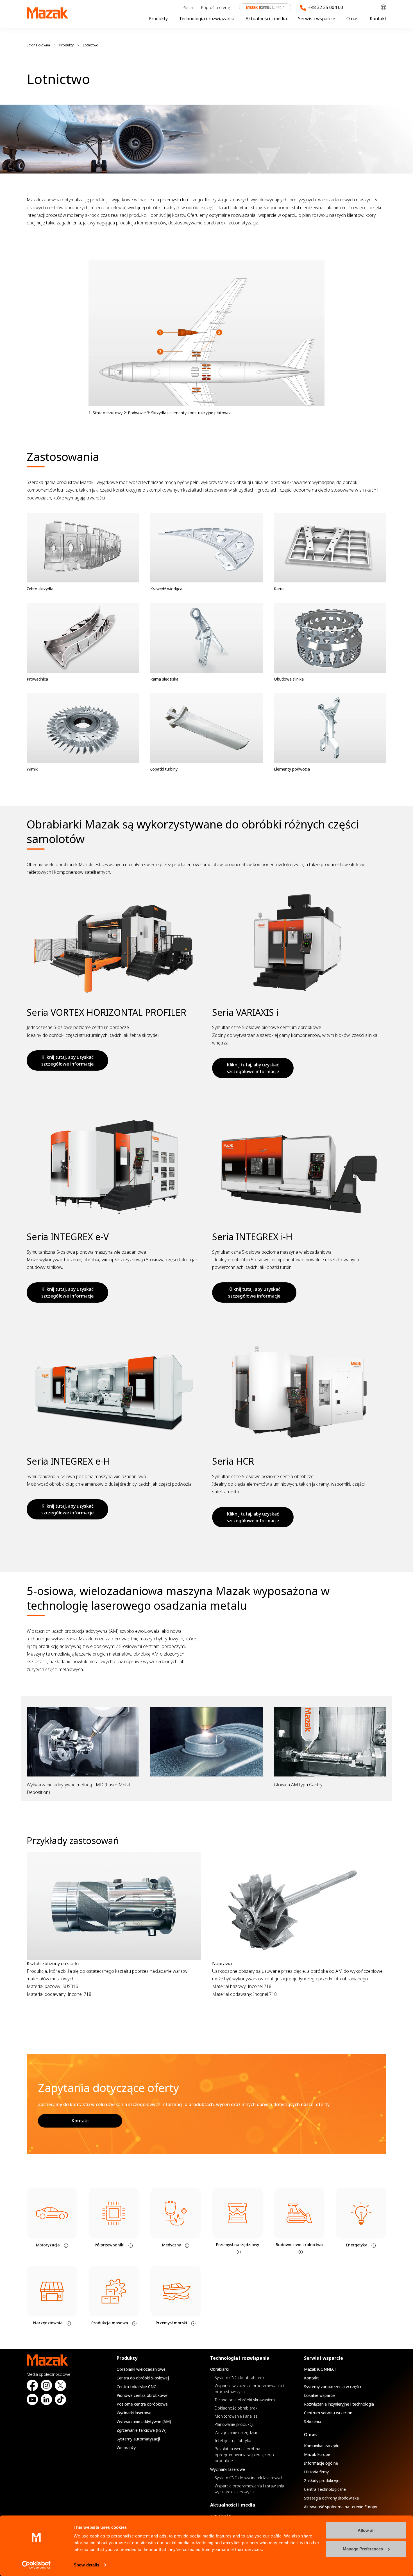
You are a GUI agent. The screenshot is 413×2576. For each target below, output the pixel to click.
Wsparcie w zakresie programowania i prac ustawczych (249, 2389)
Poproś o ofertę (216, 7)
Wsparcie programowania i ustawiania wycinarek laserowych (249, 2489)
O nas (352, 19)
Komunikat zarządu (322, 2446)
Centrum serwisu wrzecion (328, 2413)
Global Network (383, 7)
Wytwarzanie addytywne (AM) (144, 2421)
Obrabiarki (219, 2369)
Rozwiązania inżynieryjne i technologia (339, 2404)
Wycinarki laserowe (134, 2413)
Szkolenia (313, 2421)
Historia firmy (316, 2472)
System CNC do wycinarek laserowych (249, 2478)
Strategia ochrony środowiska (331, 2498)
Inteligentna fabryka (233, 2441)
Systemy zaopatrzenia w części (333, 2387)
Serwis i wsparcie (317, 19)
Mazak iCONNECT (261, 7)
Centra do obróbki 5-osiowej (143, 2378)
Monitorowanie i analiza (236, 2416)
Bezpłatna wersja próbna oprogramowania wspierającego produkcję (244, 2455)
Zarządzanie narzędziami (238, 2432)
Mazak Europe (317, 2454)
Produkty (158, 19)
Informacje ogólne (321, 2463)
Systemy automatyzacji (138, 2439)
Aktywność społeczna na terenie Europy (341, 2507)
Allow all (366, 2530)
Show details (86, 2565)
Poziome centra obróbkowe (142, 2404)
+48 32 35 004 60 (325, 7)
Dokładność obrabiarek (236, 2408)
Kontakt (378, 19)
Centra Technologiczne (325, 2489)
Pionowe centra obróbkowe (142, 2395)
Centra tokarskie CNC (136, 2387)
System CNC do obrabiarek (240, 2378)
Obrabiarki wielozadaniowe (141, 2369)
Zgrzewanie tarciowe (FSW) (142, 2430)
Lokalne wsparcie (320, 2395)
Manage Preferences (363, 2549)
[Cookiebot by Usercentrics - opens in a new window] (36, 2565)
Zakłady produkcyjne (323, 2481)
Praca (188, 7)
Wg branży (126, 2448)
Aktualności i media (266, 19)
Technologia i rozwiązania (207, 19)
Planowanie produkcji (234, 2424)
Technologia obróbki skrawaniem (245, 2400)
